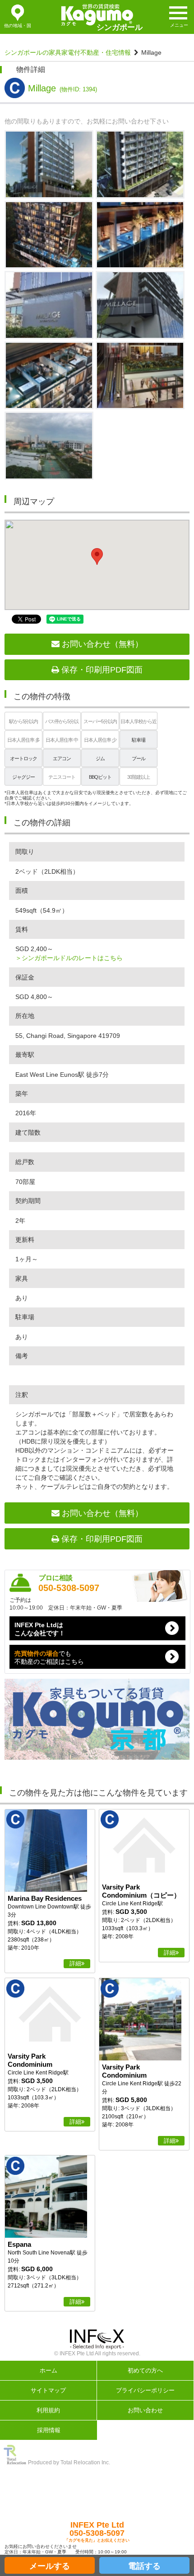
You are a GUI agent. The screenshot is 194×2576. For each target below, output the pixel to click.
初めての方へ (145, 2370)
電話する (144, 2566)
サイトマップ (48, 2390)
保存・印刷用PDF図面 (101, 670)
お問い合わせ (145, 2410)
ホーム (48, 2370)
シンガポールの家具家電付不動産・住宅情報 (68, 52)
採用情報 (49, 2430)
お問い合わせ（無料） (101, 644)
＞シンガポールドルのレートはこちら (69, 958)
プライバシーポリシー (145, 2390)
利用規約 (48, 2410)
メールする (50, 2566)
